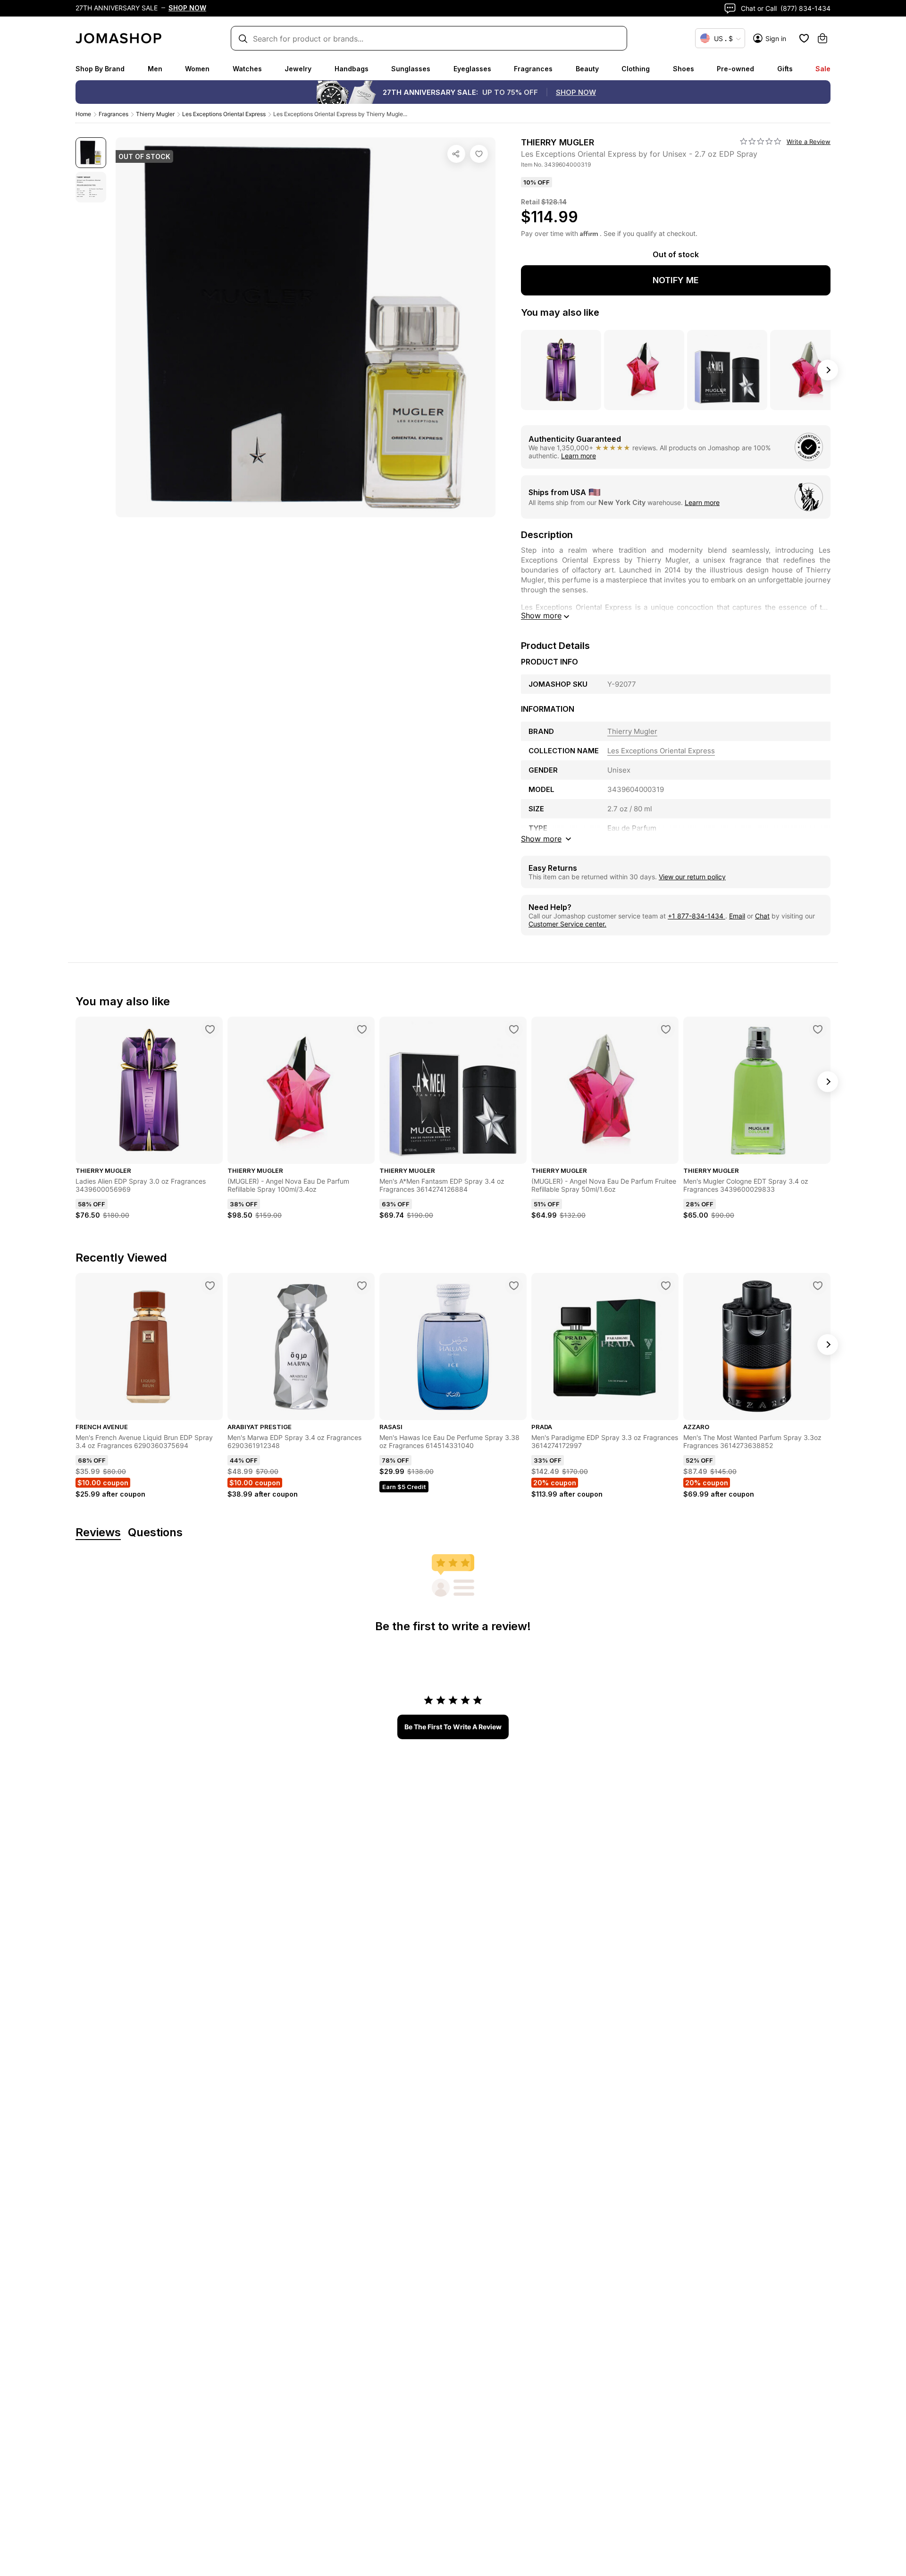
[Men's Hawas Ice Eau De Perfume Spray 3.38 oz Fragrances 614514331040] (514, 1286)
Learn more (579, 456)
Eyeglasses (472, 69)
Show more (541, 615)
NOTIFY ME (676, 280)
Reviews (98, 1533)
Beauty (587, 69)
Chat (762, 916)
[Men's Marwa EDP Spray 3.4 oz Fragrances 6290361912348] (362, 1286)
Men (155, 69)
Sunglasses (411, 69)
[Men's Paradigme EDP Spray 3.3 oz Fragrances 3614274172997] (666, 1286)
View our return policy (692, 877)
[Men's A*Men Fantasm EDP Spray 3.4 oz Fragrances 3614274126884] (514, 1029)
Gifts (785, 69)
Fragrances (533, 69)
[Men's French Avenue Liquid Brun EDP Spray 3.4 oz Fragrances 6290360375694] (210, 1286)
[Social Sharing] (456, 154)
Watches (247, 69)
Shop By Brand (100, 69)
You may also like (560, 312)
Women (197, 69)
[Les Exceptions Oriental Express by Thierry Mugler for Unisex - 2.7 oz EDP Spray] (479, 154)
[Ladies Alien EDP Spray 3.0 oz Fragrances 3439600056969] (210, 1029)
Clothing (636, 69)
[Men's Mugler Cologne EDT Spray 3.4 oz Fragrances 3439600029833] (818, 1029)
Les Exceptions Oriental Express (224, 114)
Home (83, 114)
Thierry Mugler (155, 114)
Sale (823, 69)
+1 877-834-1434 (696, 916)
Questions (155, 1533)
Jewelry (298, 69)
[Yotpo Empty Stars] (761, 142)
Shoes (684, 69)
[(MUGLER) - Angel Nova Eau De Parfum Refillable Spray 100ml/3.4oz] (362, 1029)
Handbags (352, 69)
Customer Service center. (567, 924)
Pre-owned (735, 69)
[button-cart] (822, 38)
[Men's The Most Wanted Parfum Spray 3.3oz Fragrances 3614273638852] (818, 1286)
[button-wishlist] (804, 38)
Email (737, 916)
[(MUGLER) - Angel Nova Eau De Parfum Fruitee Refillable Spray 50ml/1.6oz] (666, 1029)
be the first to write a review (453, 1727)
